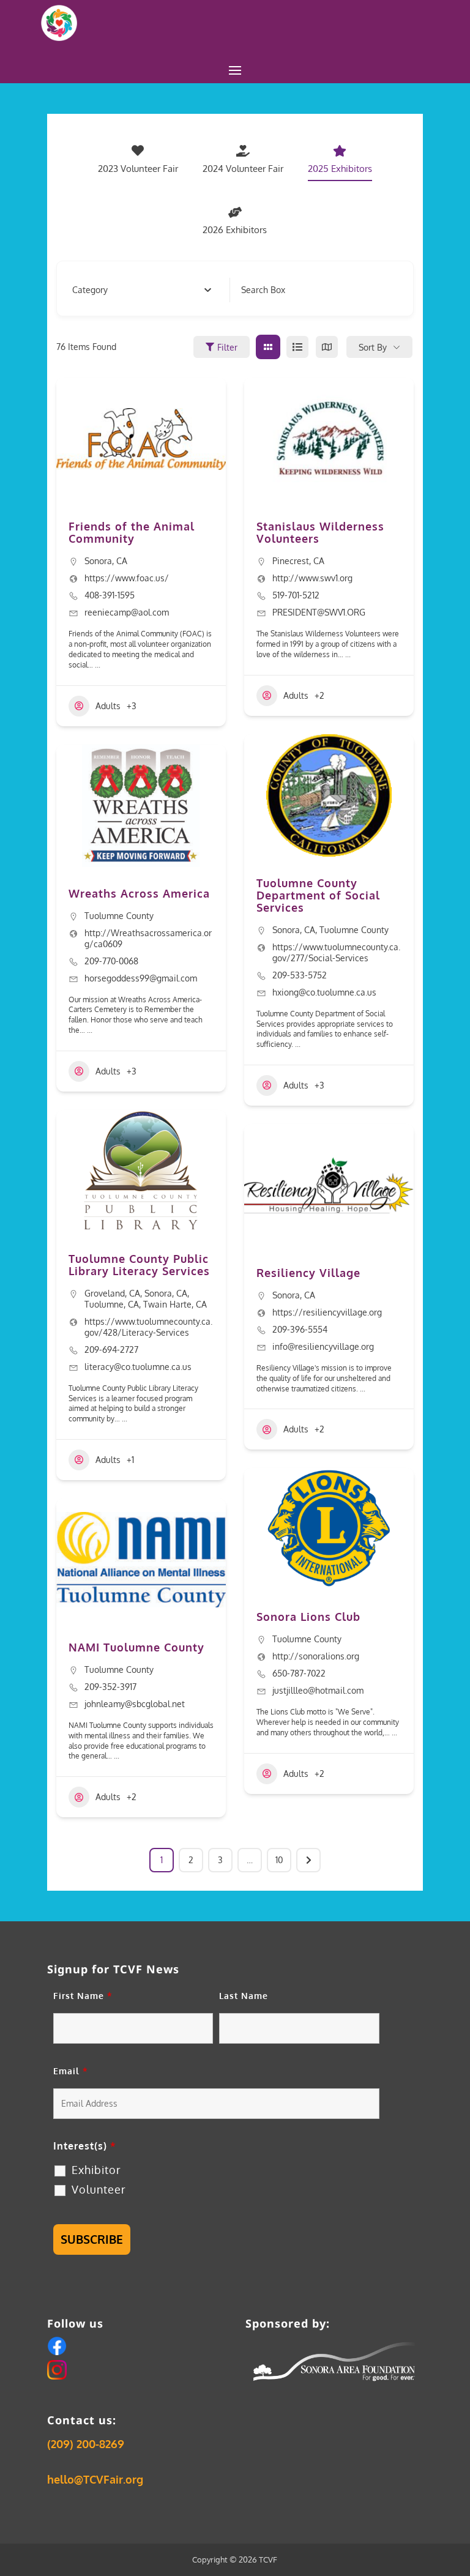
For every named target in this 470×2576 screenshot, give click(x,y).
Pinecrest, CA (298, 561)
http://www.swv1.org (312, 578)
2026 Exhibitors (235, 230)
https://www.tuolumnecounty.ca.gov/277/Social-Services (336, 952)
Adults (108, 706)
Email (71, 2071)
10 (279, 1860)
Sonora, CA (106, 561)
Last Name (244, 1996)
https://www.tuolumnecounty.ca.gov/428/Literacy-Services (148, 1327)
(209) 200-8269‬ (86, 2444)
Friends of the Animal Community (132, 532)
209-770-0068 (111, 961)
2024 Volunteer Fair (243, 169)
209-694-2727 (111, 1349)
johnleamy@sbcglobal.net (135, 1704)
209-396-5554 (300, 1329)
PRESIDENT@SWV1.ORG (319, 612)
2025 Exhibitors (340, 169)
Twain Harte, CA (175, 1304)
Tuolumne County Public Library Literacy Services (139, 1265)
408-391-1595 (110, 595)
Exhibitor (96, 2170)
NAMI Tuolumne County (136, 1647)
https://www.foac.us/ (127, 578)
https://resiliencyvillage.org (327, 1312)
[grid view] (268, 347)
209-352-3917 (110, 1687)
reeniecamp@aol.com (127, 612)
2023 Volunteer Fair (138, 169)
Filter (227, 347)
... (97, 665)
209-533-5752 (300, 975)
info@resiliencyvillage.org (323, 1346)
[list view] (297, 347)
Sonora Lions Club (308, 1617)
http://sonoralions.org (316, 1656)
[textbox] (90, 290)
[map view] (327, 347)
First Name (83, 1996)
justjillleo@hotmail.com (318, 1690)
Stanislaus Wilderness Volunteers (320, 532)
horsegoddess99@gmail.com (141, 978)
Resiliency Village (308, 1273)
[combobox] (142, 290)
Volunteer (99, 2189)
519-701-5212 (296, 595)
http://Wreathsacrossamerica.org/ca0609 (148, 938)
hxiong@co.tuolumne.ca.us (324, 992)
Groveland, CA (112, 1293)
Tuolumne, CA (112, 1304)
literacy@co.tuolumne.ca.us (138, 1367)
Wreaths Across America (139, 893)
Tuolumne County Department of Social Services (318, 895)
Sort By (373, 347)
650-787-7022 (299, 1673)
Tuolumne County (119, 916)
